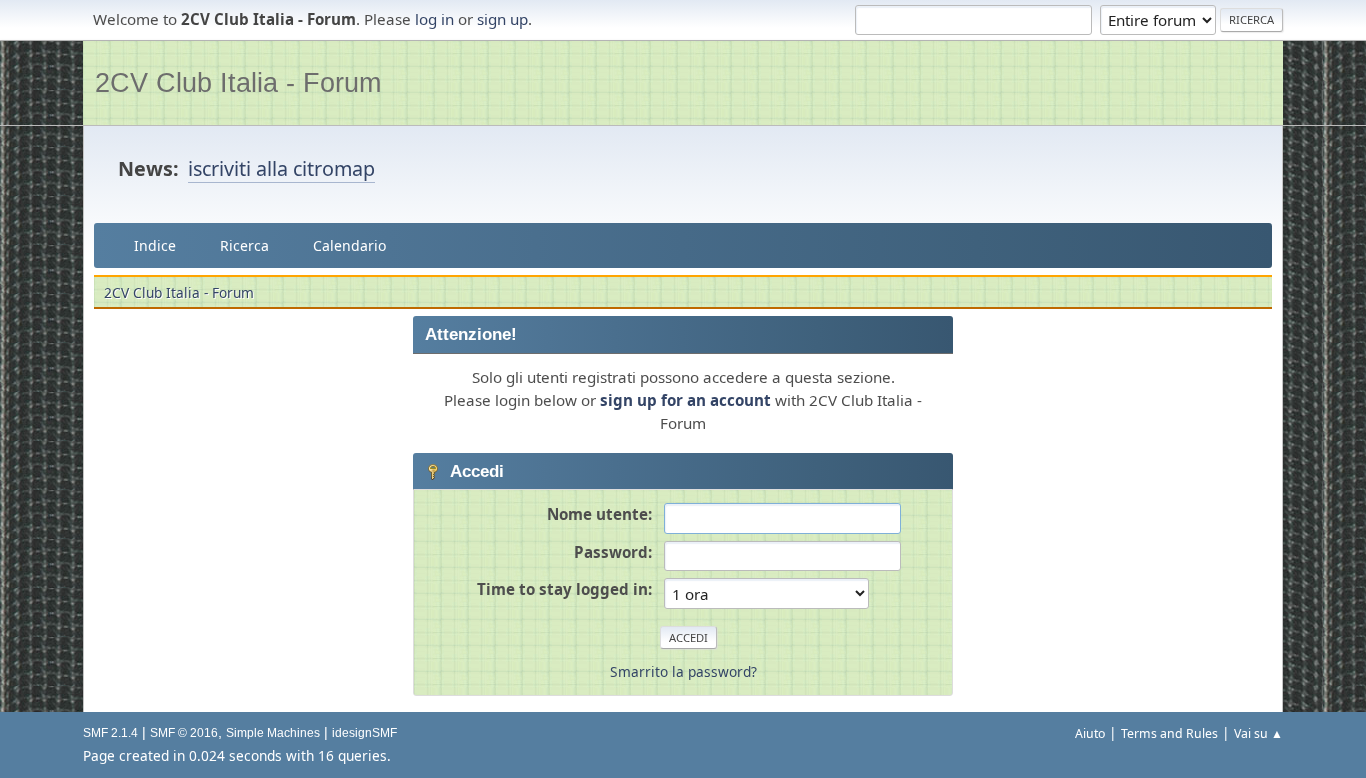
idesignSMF (364, 733)
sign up (502, 19)
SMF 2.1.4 (110, 733)
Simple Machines (273, 733)
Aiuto (1090, 733)
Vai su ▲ (1258, 733)
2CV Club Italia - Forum (238, 82)
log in (434, 19)
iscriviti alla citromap (281, 168)
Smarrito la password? (683, 671)
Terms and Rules (1169, 733)
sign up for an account (685, 400)
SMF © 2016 (184, 733)
